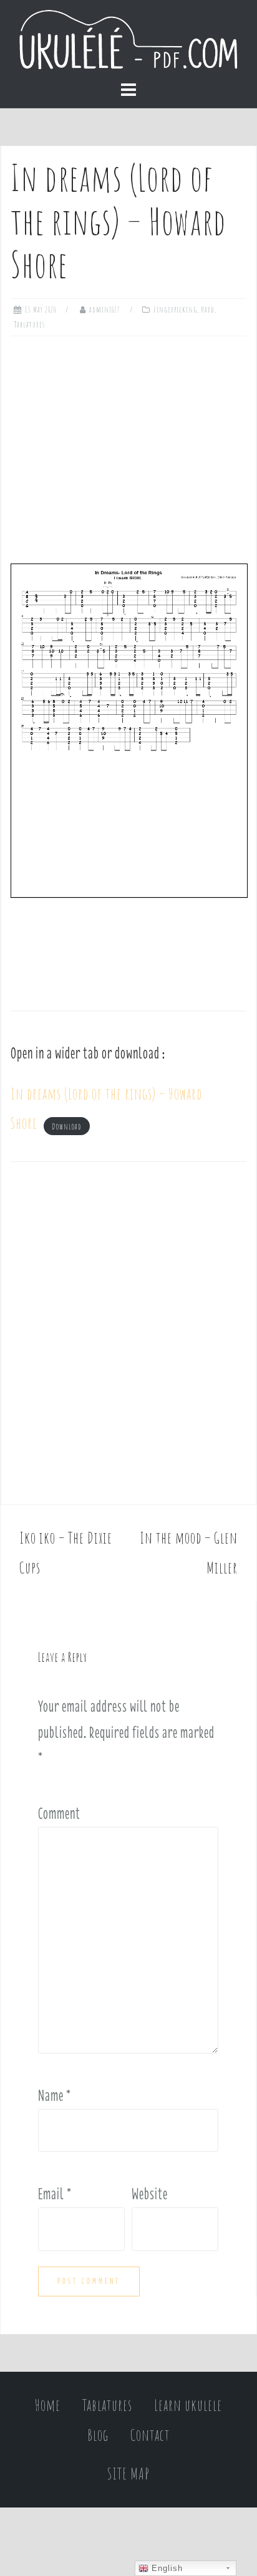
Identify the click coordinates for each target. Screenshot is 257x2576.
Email (55, 2194)
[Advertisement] (128, 445)
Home (48, 2405)
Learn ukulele (188, 2405)
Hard (208, 309)
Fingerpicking (175, 309)
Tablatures (29, 324)
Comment (59, 1813)
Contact (150, 2435)
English (166, 2568)
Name (55, 2095)
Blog (98, 2435)
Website (150, 2194)
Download (67, 1126)
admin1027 (105, 309)
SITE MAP (128, 2474)
